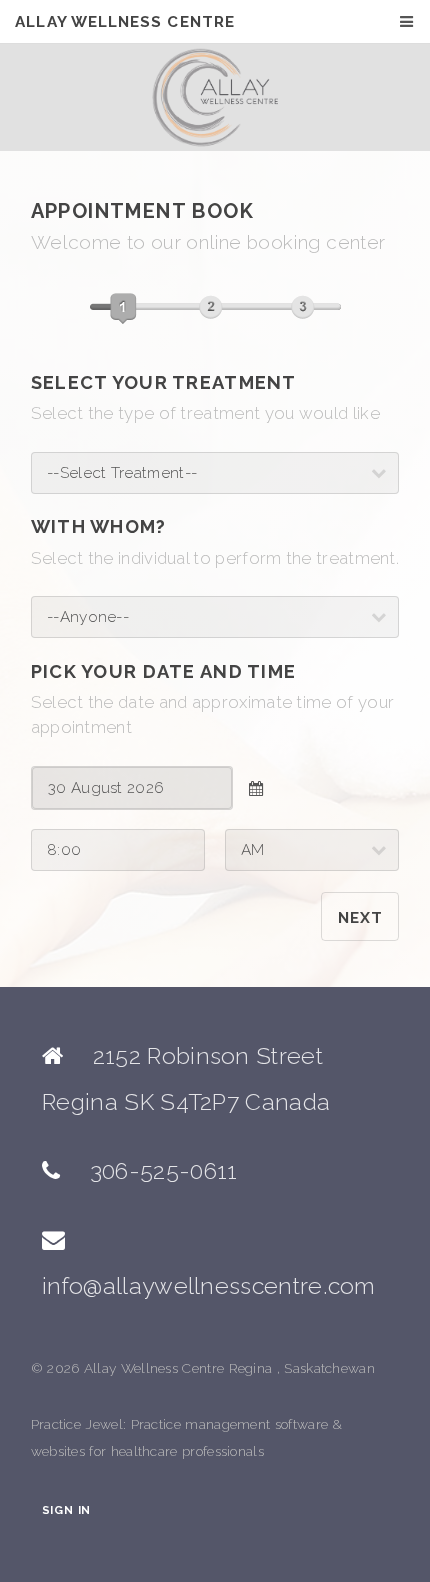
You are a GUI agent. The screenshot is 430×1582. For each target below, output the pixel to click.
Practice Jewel (77, 1424)
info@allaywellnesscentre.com (209, 1285)
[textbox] (132, 788)
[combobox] (132, 788)
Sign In (66, 1510)
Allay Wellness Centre (125, 22)
